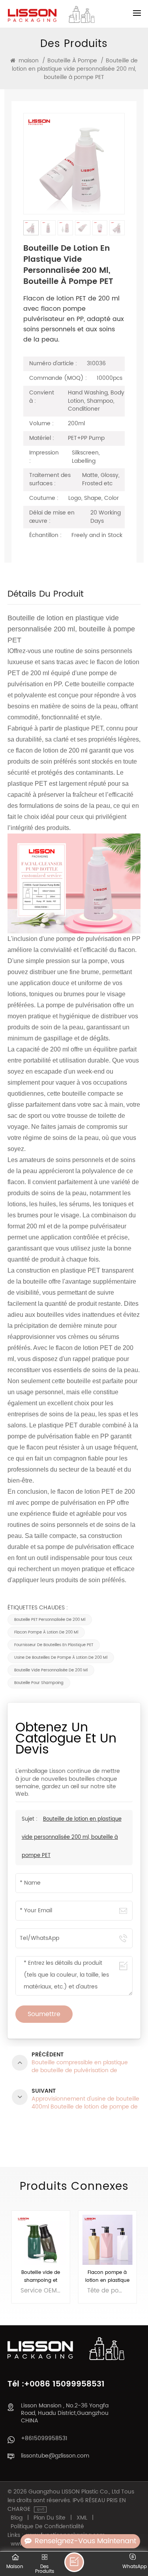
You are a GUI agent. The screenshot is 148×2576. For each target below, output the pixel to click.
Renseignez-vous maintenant (85, 2541)
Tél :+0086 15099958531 (56, 2384)
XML (82, 2518)
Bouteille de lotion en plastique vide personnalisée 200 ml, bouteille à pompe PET (72, 1837)
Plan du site (50, 2518)
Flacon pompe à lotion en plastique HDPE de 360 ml (107, 2277)
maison (29, 61)
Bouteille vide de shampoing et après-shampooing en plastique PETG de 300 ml (41, 2277)
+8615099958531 (44, 2438)
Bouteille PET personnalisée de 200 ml (50, 1620)
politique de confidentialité (47, 2527)
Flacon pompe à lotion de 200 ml (46, 1632)
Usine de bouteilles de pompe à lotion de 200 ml (61, 1658)
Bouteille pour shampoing (39, 1683)
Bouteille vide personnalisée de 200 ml (51, 1670)
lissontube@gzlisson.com (55, 2456)
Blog (17, 2518)
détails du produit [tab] (46, 596)
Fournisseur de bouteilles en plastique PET (54, 1645)
